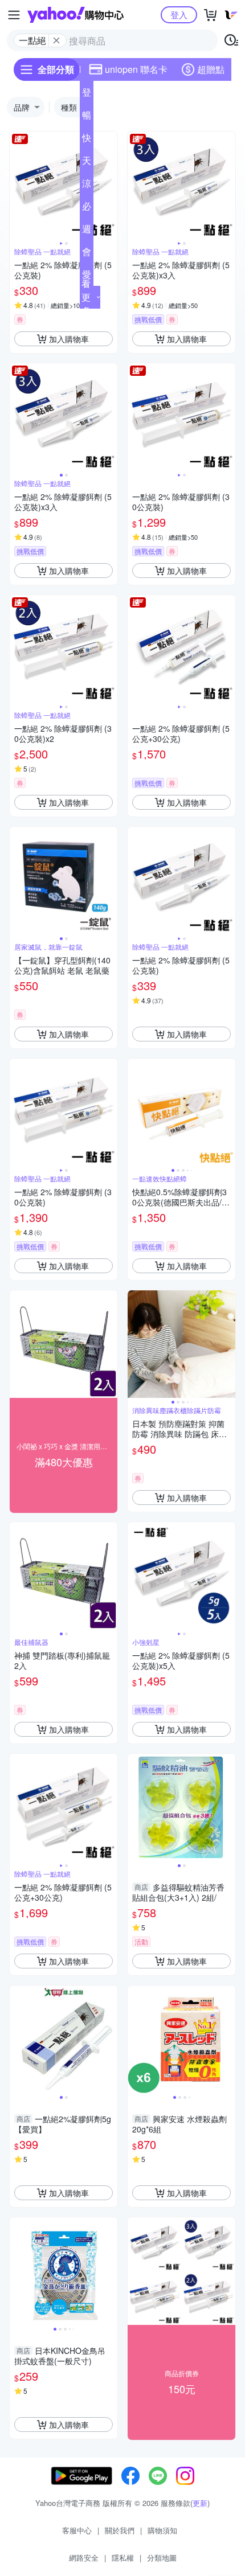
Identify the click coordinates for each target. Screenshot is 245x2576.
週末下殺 (87, 231)
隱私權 (123, 2557)
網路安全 (84, 2557)
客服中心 (77, 2530)
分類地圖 (162, 2557)
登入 (179, 15)
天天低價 (87, 163)
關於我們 (120, 2530)
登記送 (87, 95)
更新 (200, 2503)
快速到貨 (87, 140)
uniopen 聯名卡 (136, 69)
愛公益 (87, 277)
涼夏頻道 (87, 186)
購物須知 (162, 2530)
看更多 (86, 297)
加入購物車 (69, 339)
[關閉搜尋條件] (56, 40)
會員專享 (87, 254)
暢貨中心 (87, 117)
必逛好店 (87, 208)
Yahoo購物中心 (75, 15)
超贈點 (211, 69)
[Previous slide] (17, 186)
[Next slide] (110, 186)
